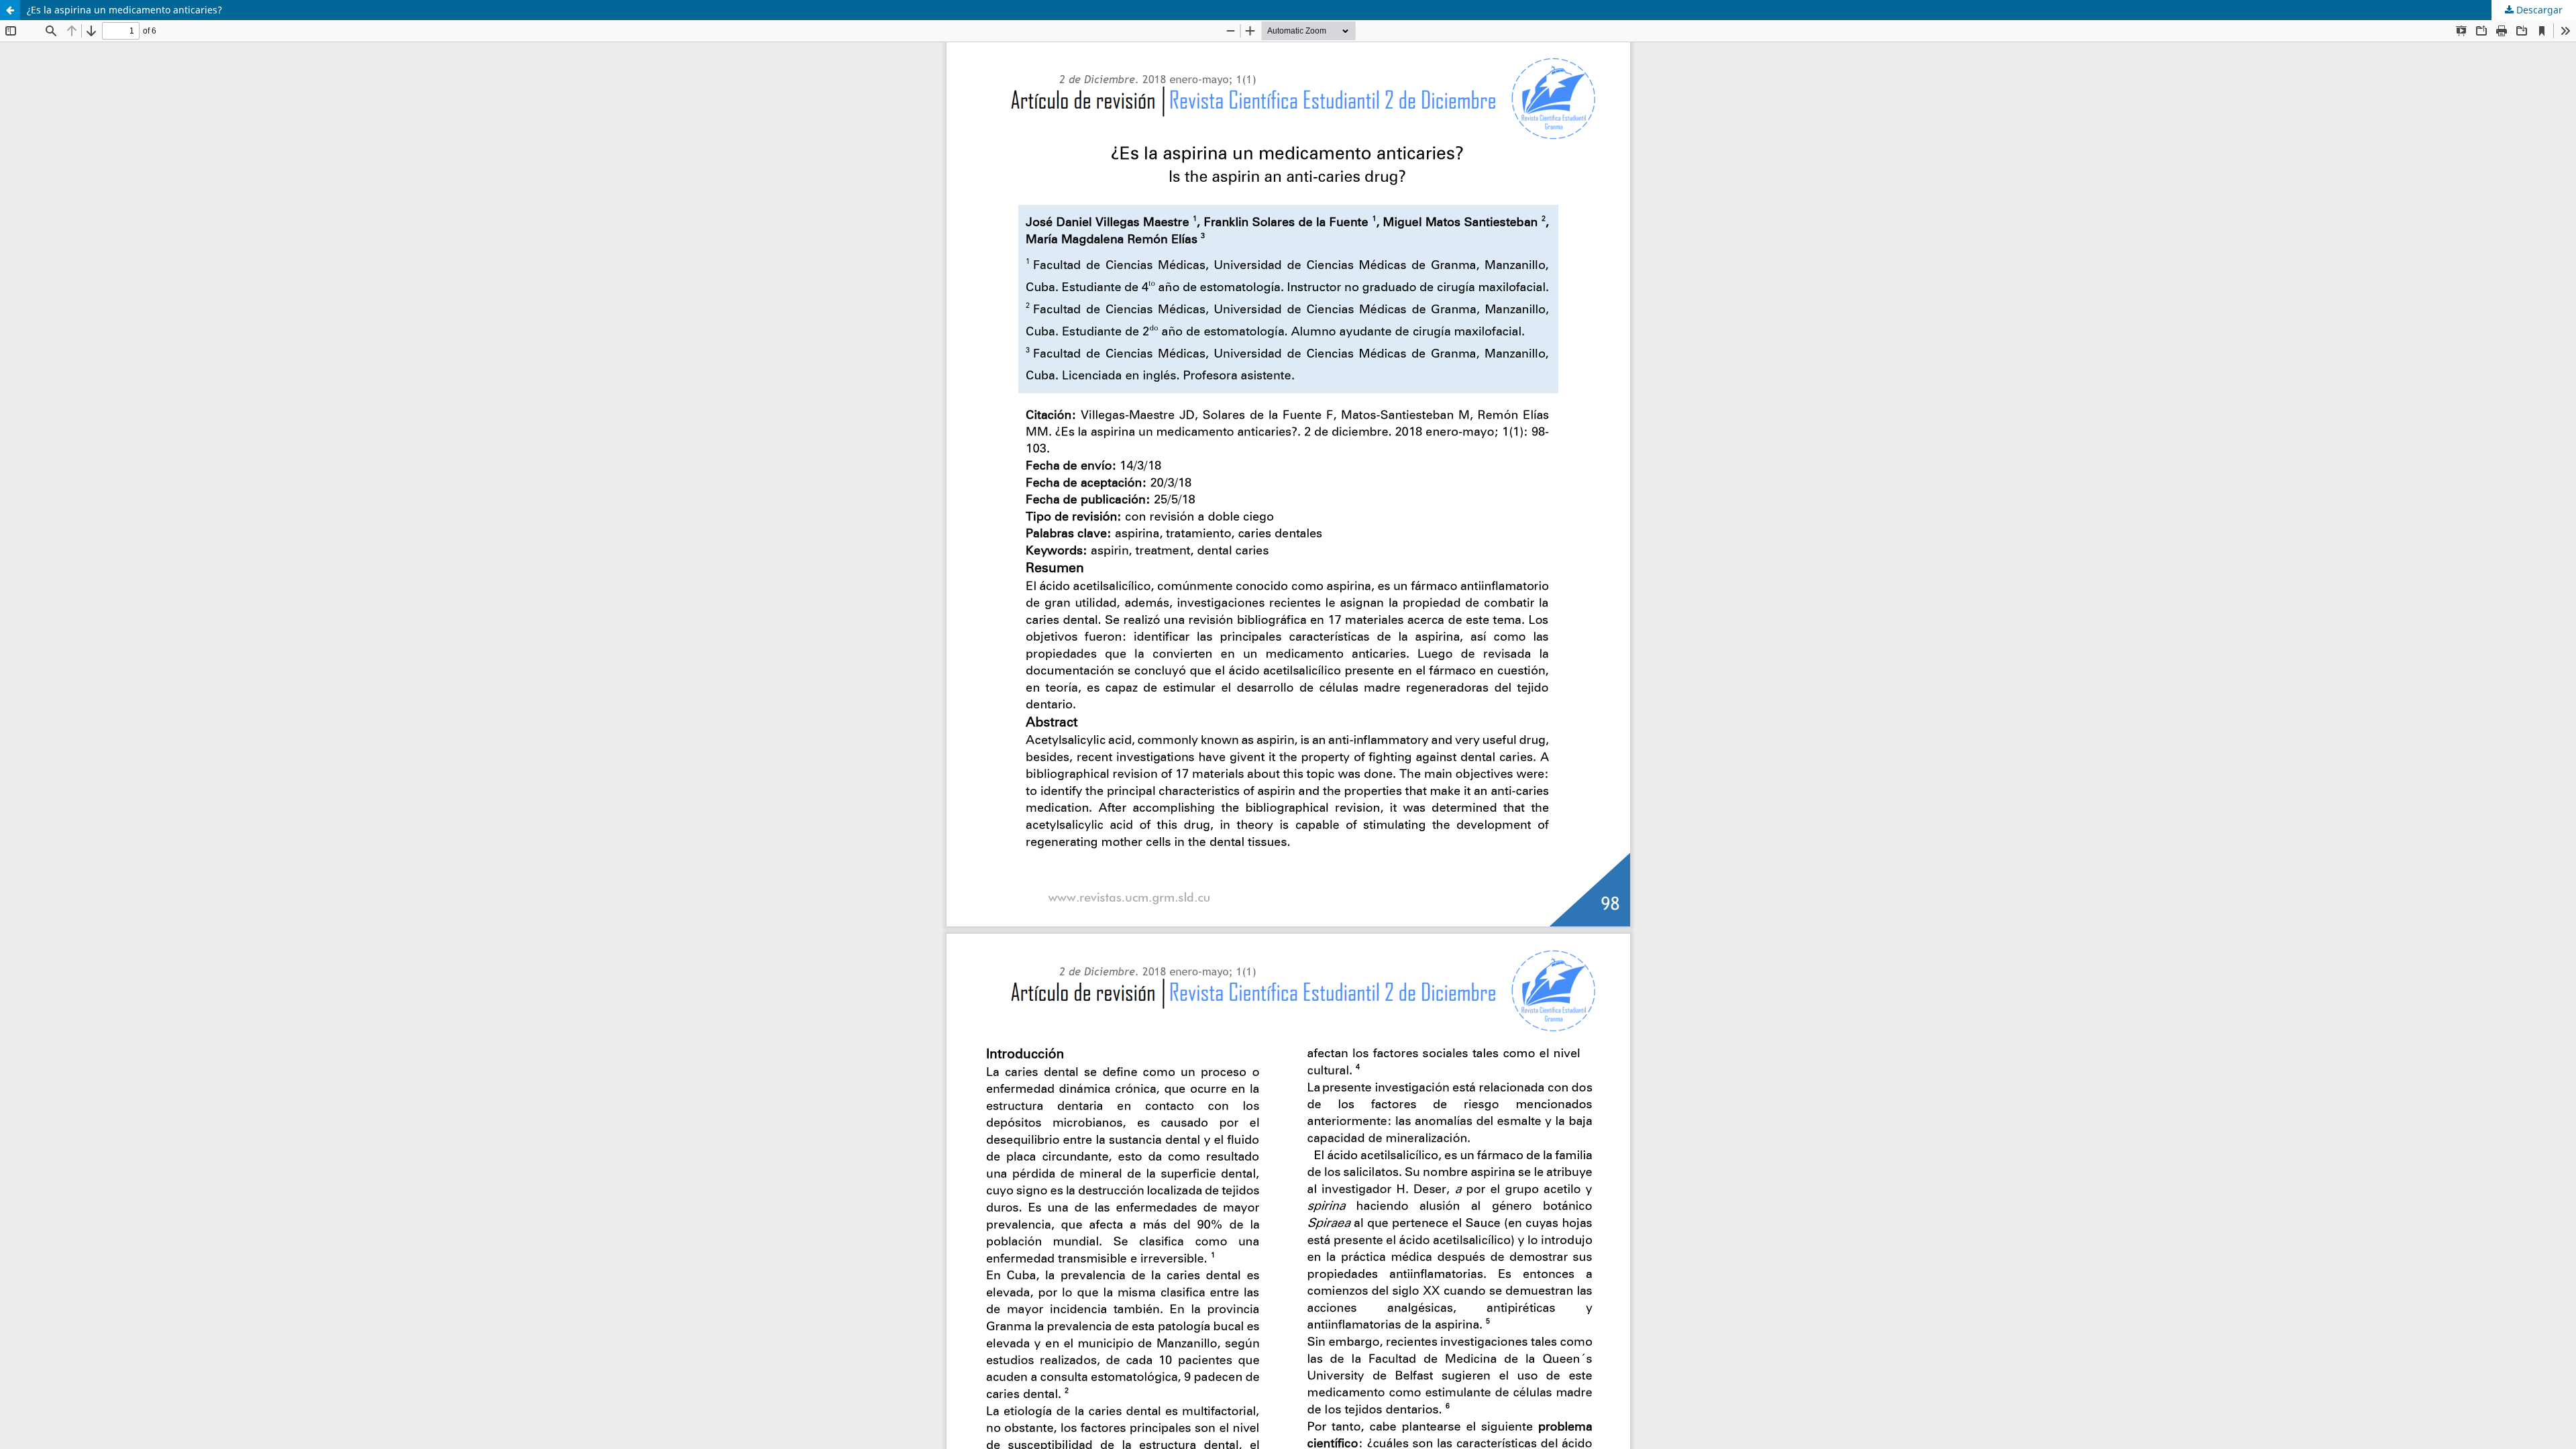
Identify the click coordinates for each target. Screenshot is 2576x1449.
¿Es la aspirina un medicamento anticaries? (124, 10)
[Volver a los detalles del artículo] (10, 10)
